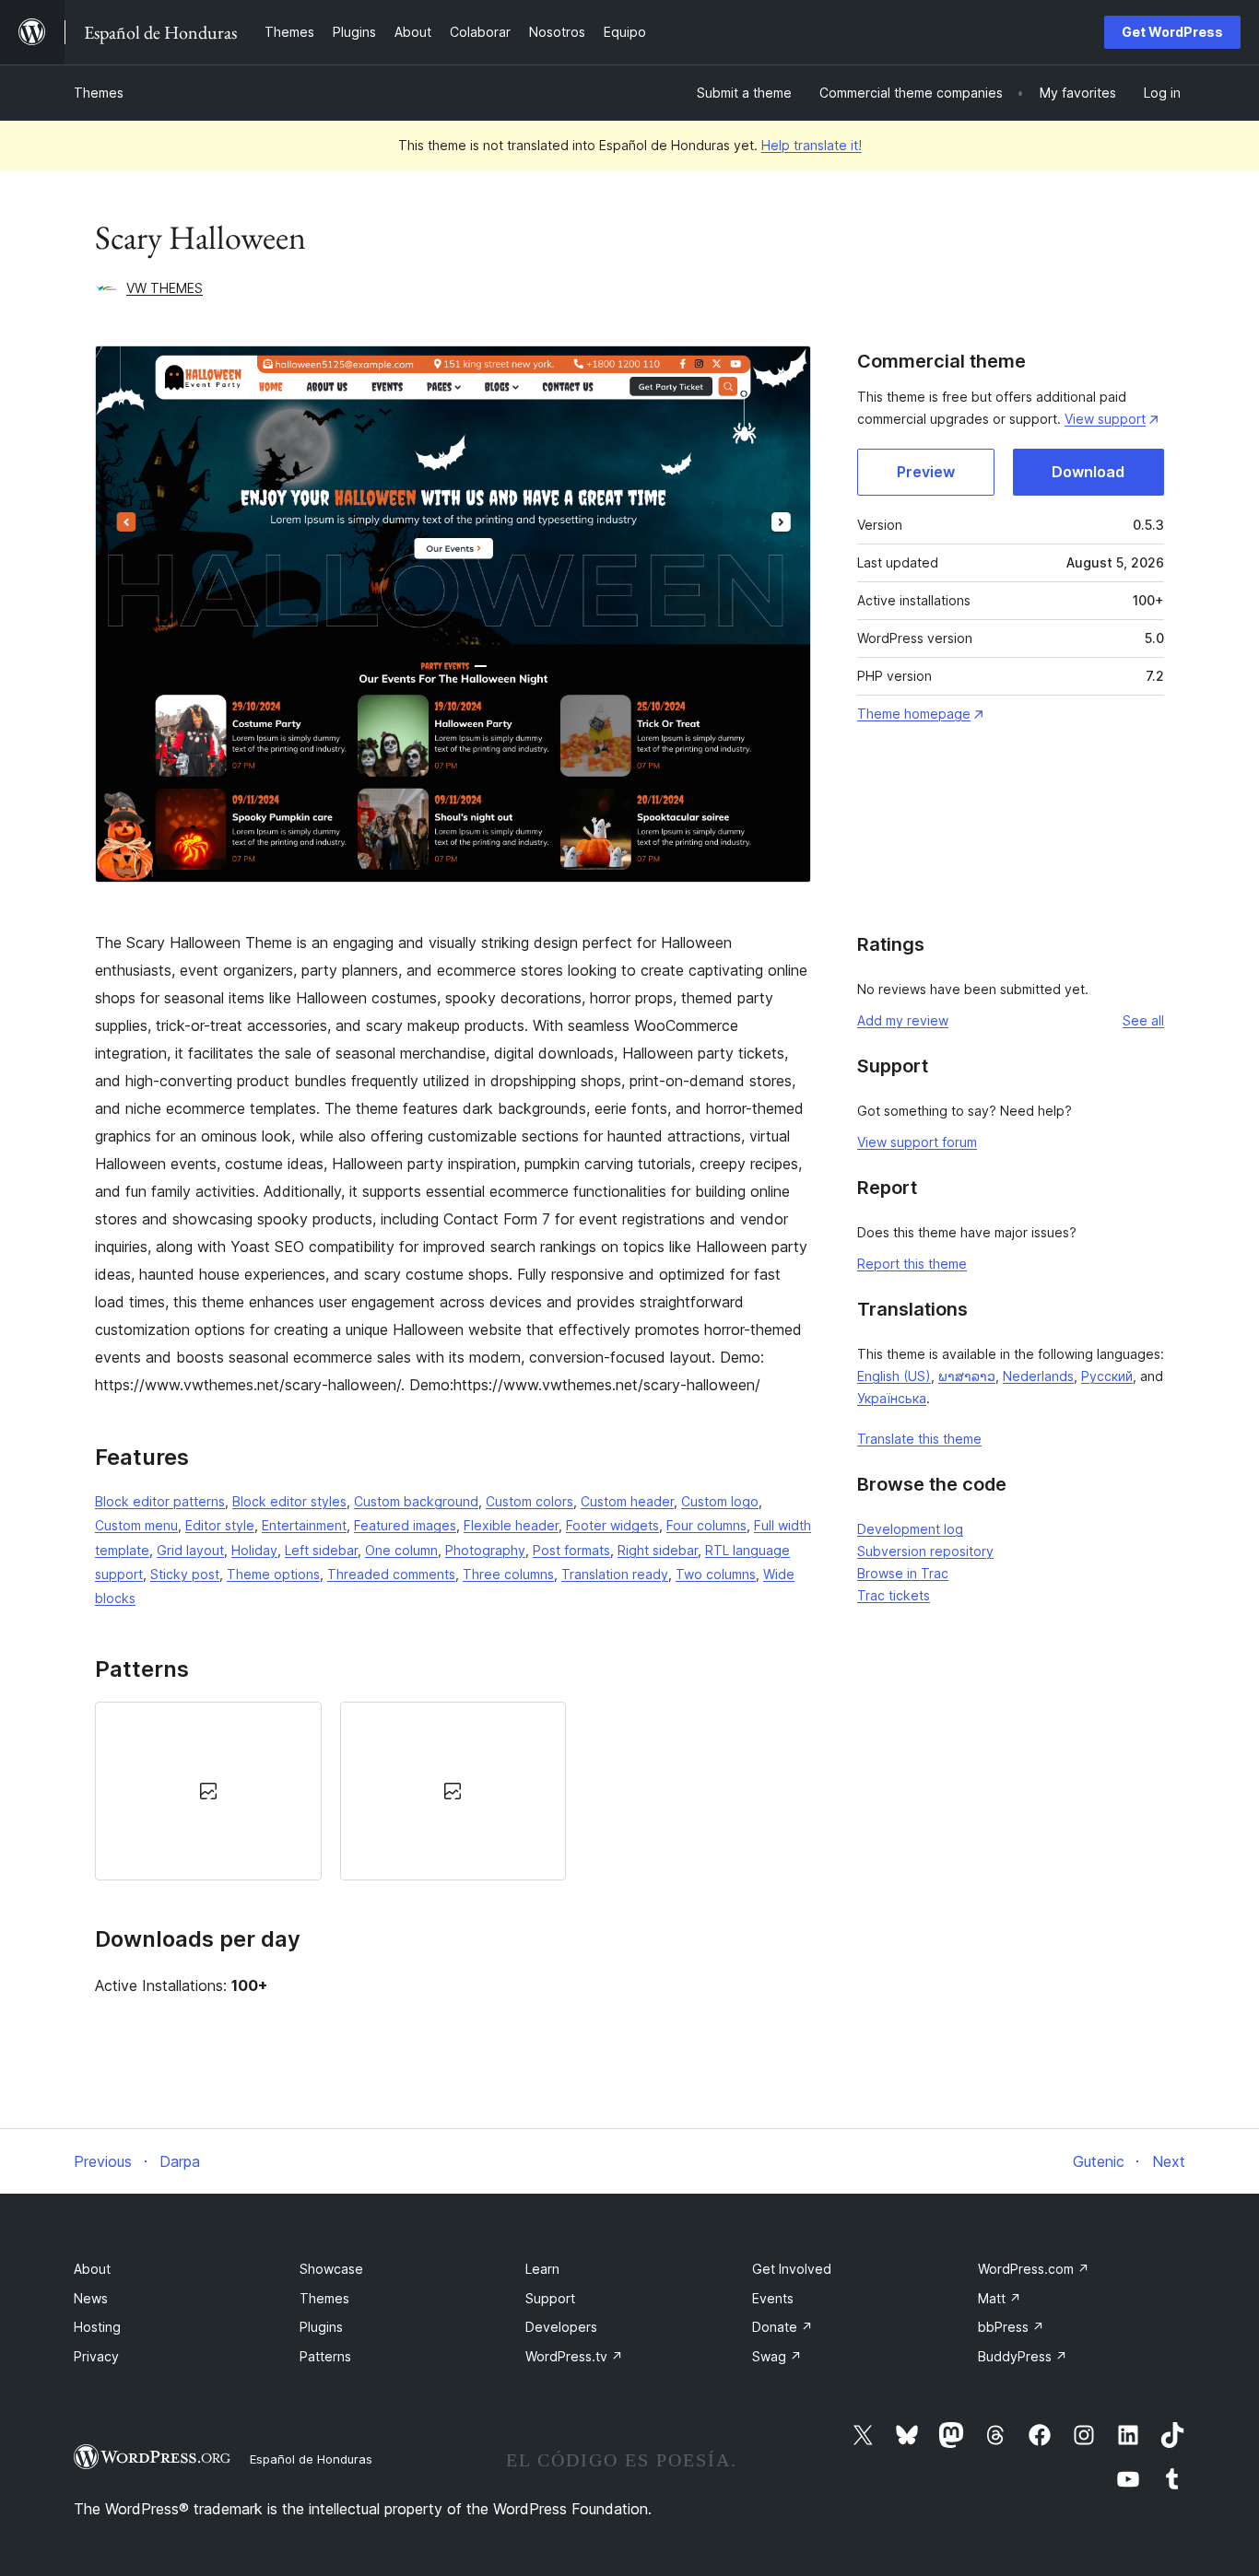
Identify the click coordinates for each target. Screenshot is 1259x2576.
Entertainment (304, 1525)
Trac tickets (894, 1595)
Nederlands (1038, 1376)
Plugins (321, 2327)
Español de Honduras (311, 2459)
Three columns (508, 1574)
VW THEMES (165, 288)
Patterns (325, 2356)
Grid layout (190, 1550)
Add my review (903, 1020)
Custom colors (529, 1501)
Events (773, 2298)
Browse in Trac (903, 1573)
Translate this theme (919, 1439)
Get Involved (792, 2269)
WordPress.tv (574, 2356)
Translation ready (615, 1574)
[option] (208, 1791)
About (92, 2269)
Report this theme (912, 1264)
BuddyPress (1023, 2356)
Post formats (571, 1550)
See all (1143, 1020)
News (91, 2298)
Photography (485, 1550)
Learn (542, 2269)
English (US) (894, 1376)
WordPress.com (1034, 2269)
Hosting (97, 2327)
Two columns (716, 1574)
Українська (892, 1398)
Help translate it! (812, 145)
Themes (99, 93)
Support (550, 2298)
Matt (1000, 2298)
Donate (782, 2327)
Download (1088, 472)
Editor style (220, 1525)
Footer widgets (612, 1525)
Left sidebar (321, 1550)
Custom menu (136, 1525)
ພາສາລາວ (967, 1376)
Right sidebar (658, 1550)
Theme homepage (914, 714)
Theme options (273, 1574)
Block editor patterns (160, 1501)
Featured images (405, 1525)
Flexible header (511, 1525)
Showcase (331, 2269)
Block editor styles (289, 1501)
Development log (910, 1529)
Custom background (416, 1501)
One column (401, 1550)
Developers (561, 2327)
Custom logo (720, 1501)
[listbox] (453, 1791)
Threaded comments (391, 1574)
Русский (1107, 1376)
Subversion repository (925, 1551)
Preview (926, 472)
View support (1105, 419)
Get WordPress (1172, 32)
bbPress (1011, 2327)
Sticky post (185, 1574)
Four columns (706, 1525)
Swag (777, 2356)
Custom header (627, 1501)
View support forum (917, 1142)
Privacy (96, 2356)
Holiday (254, 1550)
